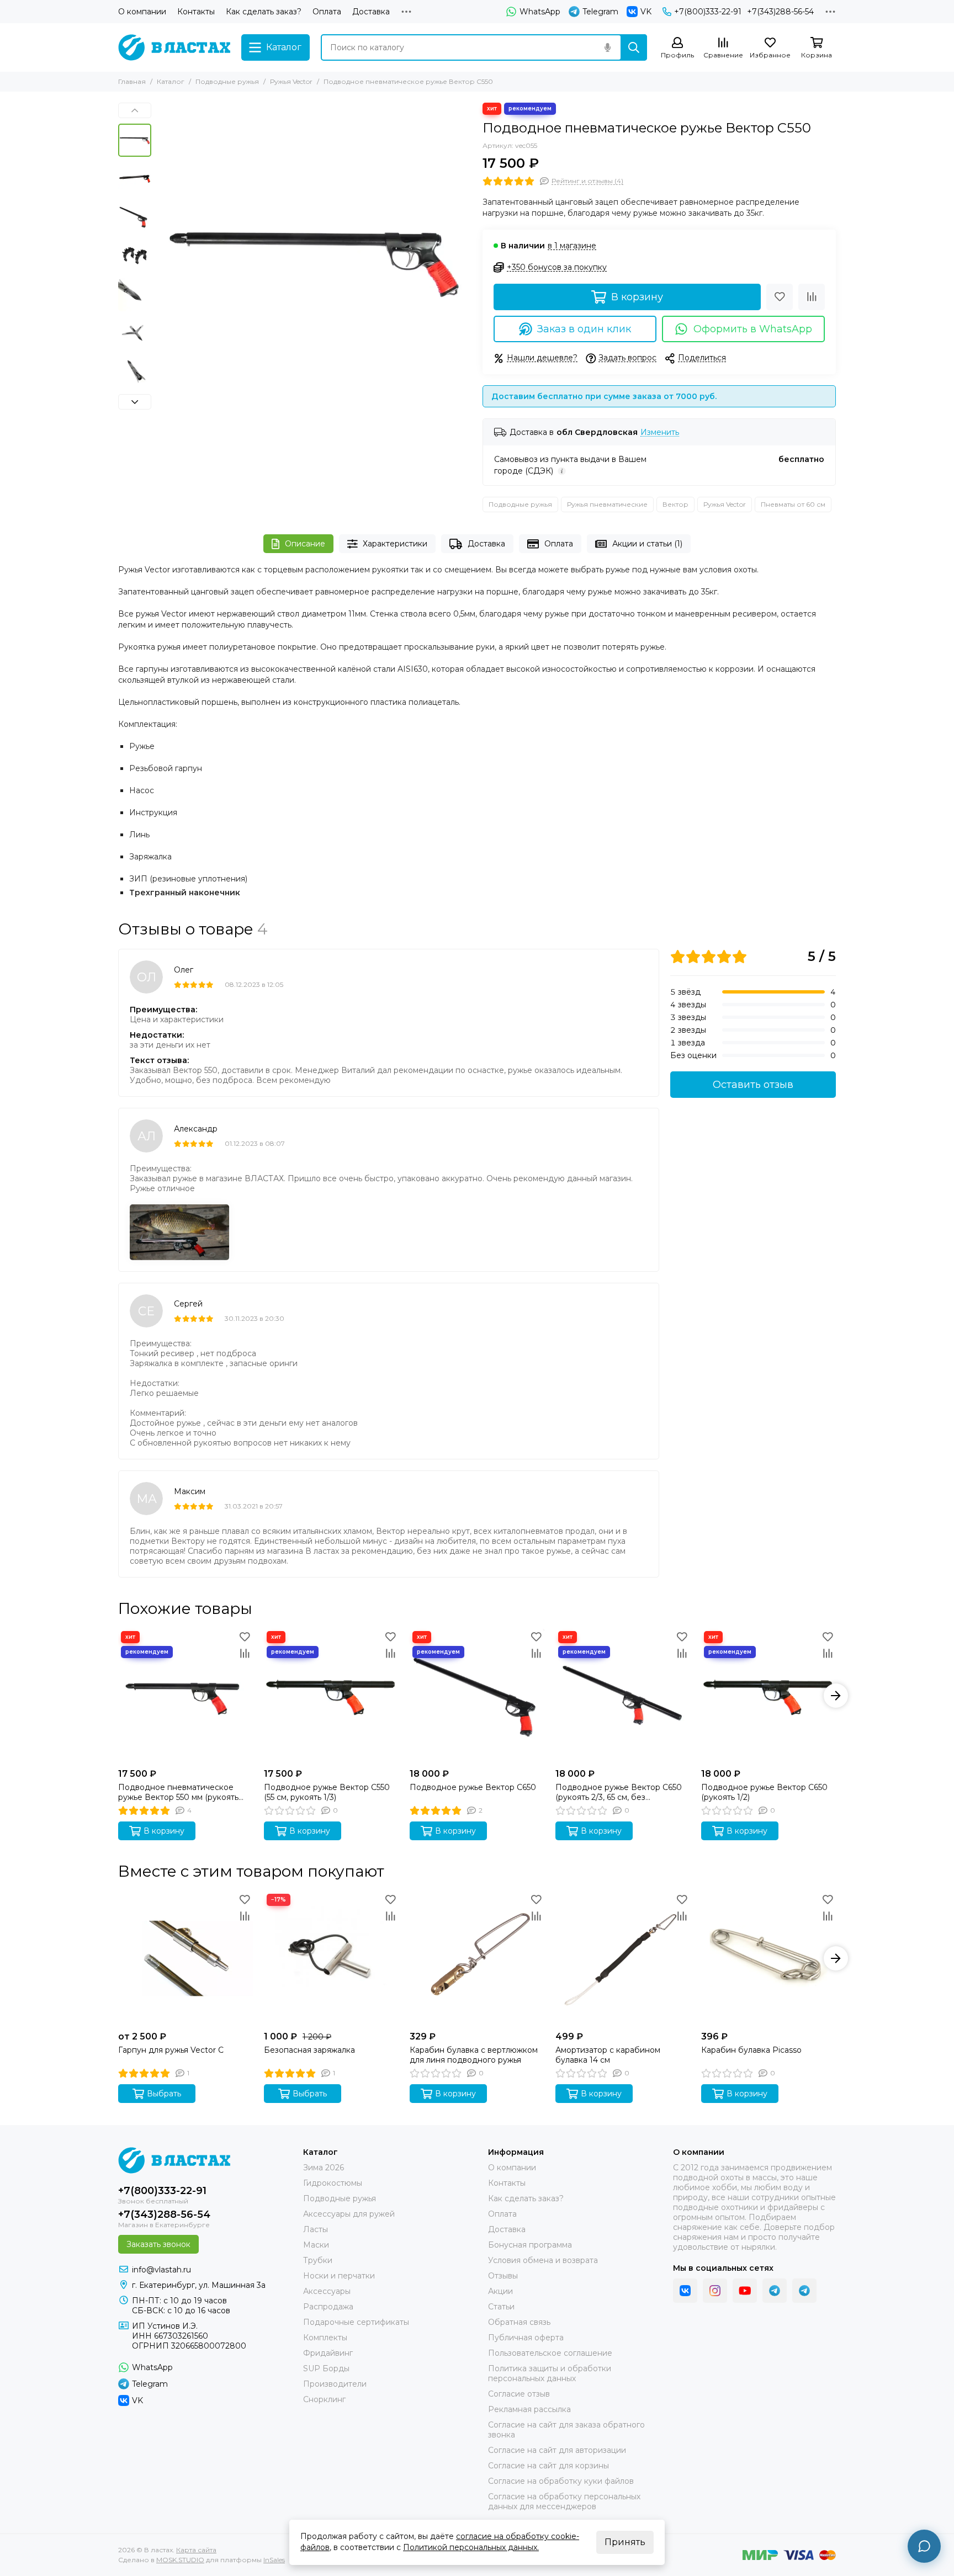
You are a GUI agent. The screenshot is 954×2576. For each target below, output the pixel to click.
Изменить (660, 432)
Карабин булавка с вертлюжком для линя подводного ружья (474, 2055)
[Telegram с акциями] (775, 2291)
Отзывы (503, 2276)
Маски (316, 2245)
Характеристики (395, 544)
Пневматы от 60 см (793, 504)
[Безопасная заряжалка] (331, 1958)
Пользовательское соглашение (550, 2353)
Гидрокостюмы (333, 2183)
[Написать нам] (924, 2546)
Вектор (675, 504)
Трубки (318, 2260)
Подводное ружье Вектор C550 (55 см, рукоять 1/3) (327, 1792)
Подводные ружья (227, 81)
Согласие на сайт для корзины (548, 2466)
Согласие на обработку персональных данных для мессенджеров (564, 2501)
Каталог (171, 81)
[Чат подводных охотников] (804, 2291)
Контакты (196, 12)
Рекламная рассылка (529, 2409)
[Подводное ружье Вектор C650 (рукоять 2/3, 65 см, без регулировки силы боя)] (623, 1696)
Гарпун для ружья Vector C (171, 2050)
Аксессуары (327, 2291)
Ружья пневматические (607, 504)
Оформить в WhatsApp (753, 329)
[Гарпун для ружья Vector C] (185, 1958)
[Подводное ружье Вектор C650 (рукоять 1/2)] (768, 1696)
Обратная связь (519, 2322)
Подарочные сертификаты (356, 2322)
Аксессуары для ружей (349, 2214)
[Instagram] (715, 2291)
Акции (500, 2291)
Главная (132, 81)
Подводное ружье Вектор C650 (473, 1787)
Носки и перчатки (339, 2276)
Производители (335, 2384)
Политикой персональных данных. (471, 2547)
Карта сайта (196, 2550)
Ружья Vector (291, 81)
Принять (625, 2542)
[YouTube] (745, 2291)
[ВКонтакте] (685, 2291)
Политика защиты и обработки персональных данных (550, 2373)
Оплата (327, 12)
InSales (274, 2560)
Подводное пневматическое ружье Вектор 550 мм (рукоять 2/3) (178, 1792)
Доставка (371, 12)
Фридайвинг (328, 2353)
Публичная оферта (526, 2338)
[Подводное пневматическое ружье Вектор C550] (314, 260)
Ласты (316, 2229)
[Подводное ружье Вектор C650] (477, 1696)
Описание (305, 544)
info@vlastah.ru (161, 2270)
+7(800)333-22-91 (708, 12)
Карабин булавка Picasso (751, 2050)
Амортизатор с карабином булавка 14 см (608, 2055)
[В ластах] (174, 47)
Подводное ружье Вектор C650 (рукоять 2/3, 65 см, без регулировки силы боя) (619, 1792)
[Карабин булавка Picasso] (768, 1958)
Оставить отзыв (753, 1085)
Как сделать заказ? (264, 12)
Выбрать (164, 2094)
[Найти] (634, 47)
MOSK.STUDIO (180, 2560)
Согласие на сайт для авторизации (557, 2450)
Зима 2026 (324, 2168)
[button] (162, 260)
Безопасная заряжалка (309, 2050)
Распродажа (328, 2307)
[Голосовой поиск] (607, 47)
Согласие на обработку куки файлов (561, 2481)
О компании (142, 12)
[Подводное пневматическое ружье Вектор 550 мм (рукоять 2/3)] (185, 1696)
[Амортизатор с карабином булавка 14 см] (623, 1958)
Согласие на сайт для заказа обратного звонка (566, 2430)
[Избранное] (780, 297)
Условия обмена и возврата (543, 2260)
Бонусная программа (530, 2245)
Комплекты (325, 2338)
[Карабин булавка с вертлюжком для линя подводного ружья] (477, 1958)
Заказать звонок (158, 2244)
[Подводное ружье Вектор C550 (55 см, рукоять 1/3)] (331, 1696)
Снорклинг (324, 2399)
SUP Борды (326, 2368)
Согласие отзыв (519, 2394)
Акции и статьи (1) (647, 544)
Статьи (501, 2307)
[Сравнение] (812, 297)
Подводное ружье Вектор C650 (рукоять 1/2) (764, 1792)
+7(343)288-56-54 (780, 12)
